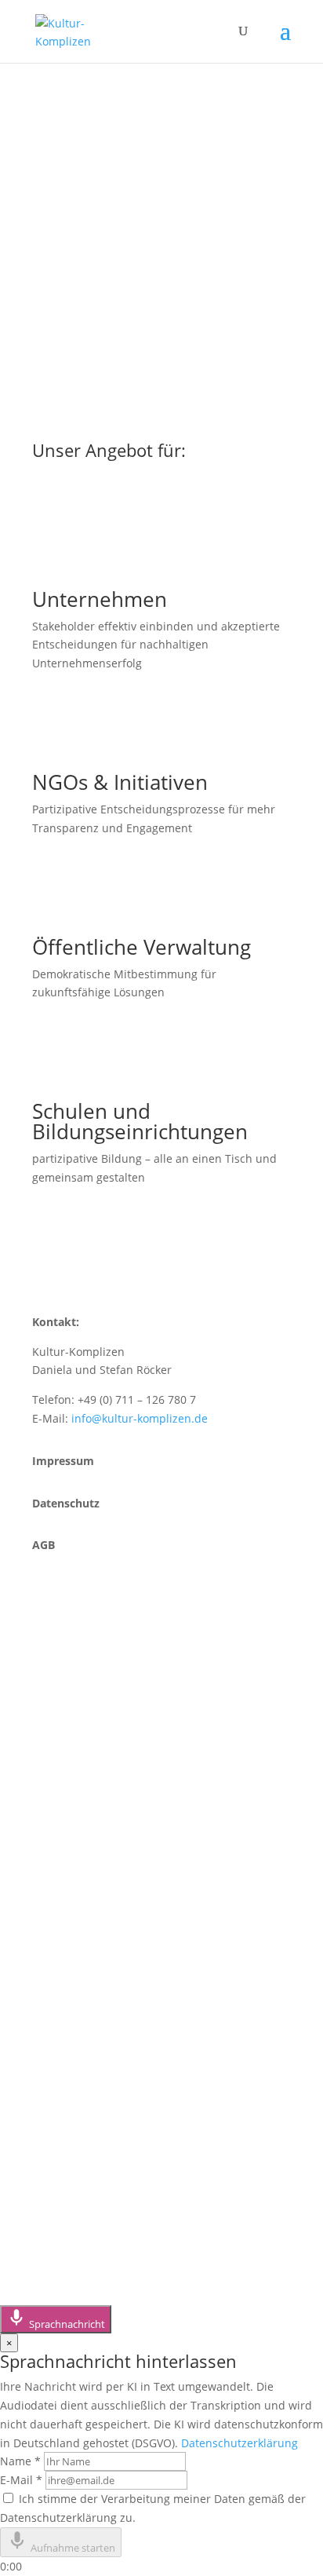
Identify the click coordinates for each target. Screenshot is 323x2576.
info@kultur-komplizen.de (140, 1418)
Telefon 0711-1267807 (127, 1717)
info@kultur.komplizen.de (143, 1919)
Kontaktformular (110, 1743)
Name (20, 2461)
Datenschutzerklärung (240, 2443)
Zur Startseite (98, 278)
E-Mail (21, 2480)
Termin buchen (103, 1770)
